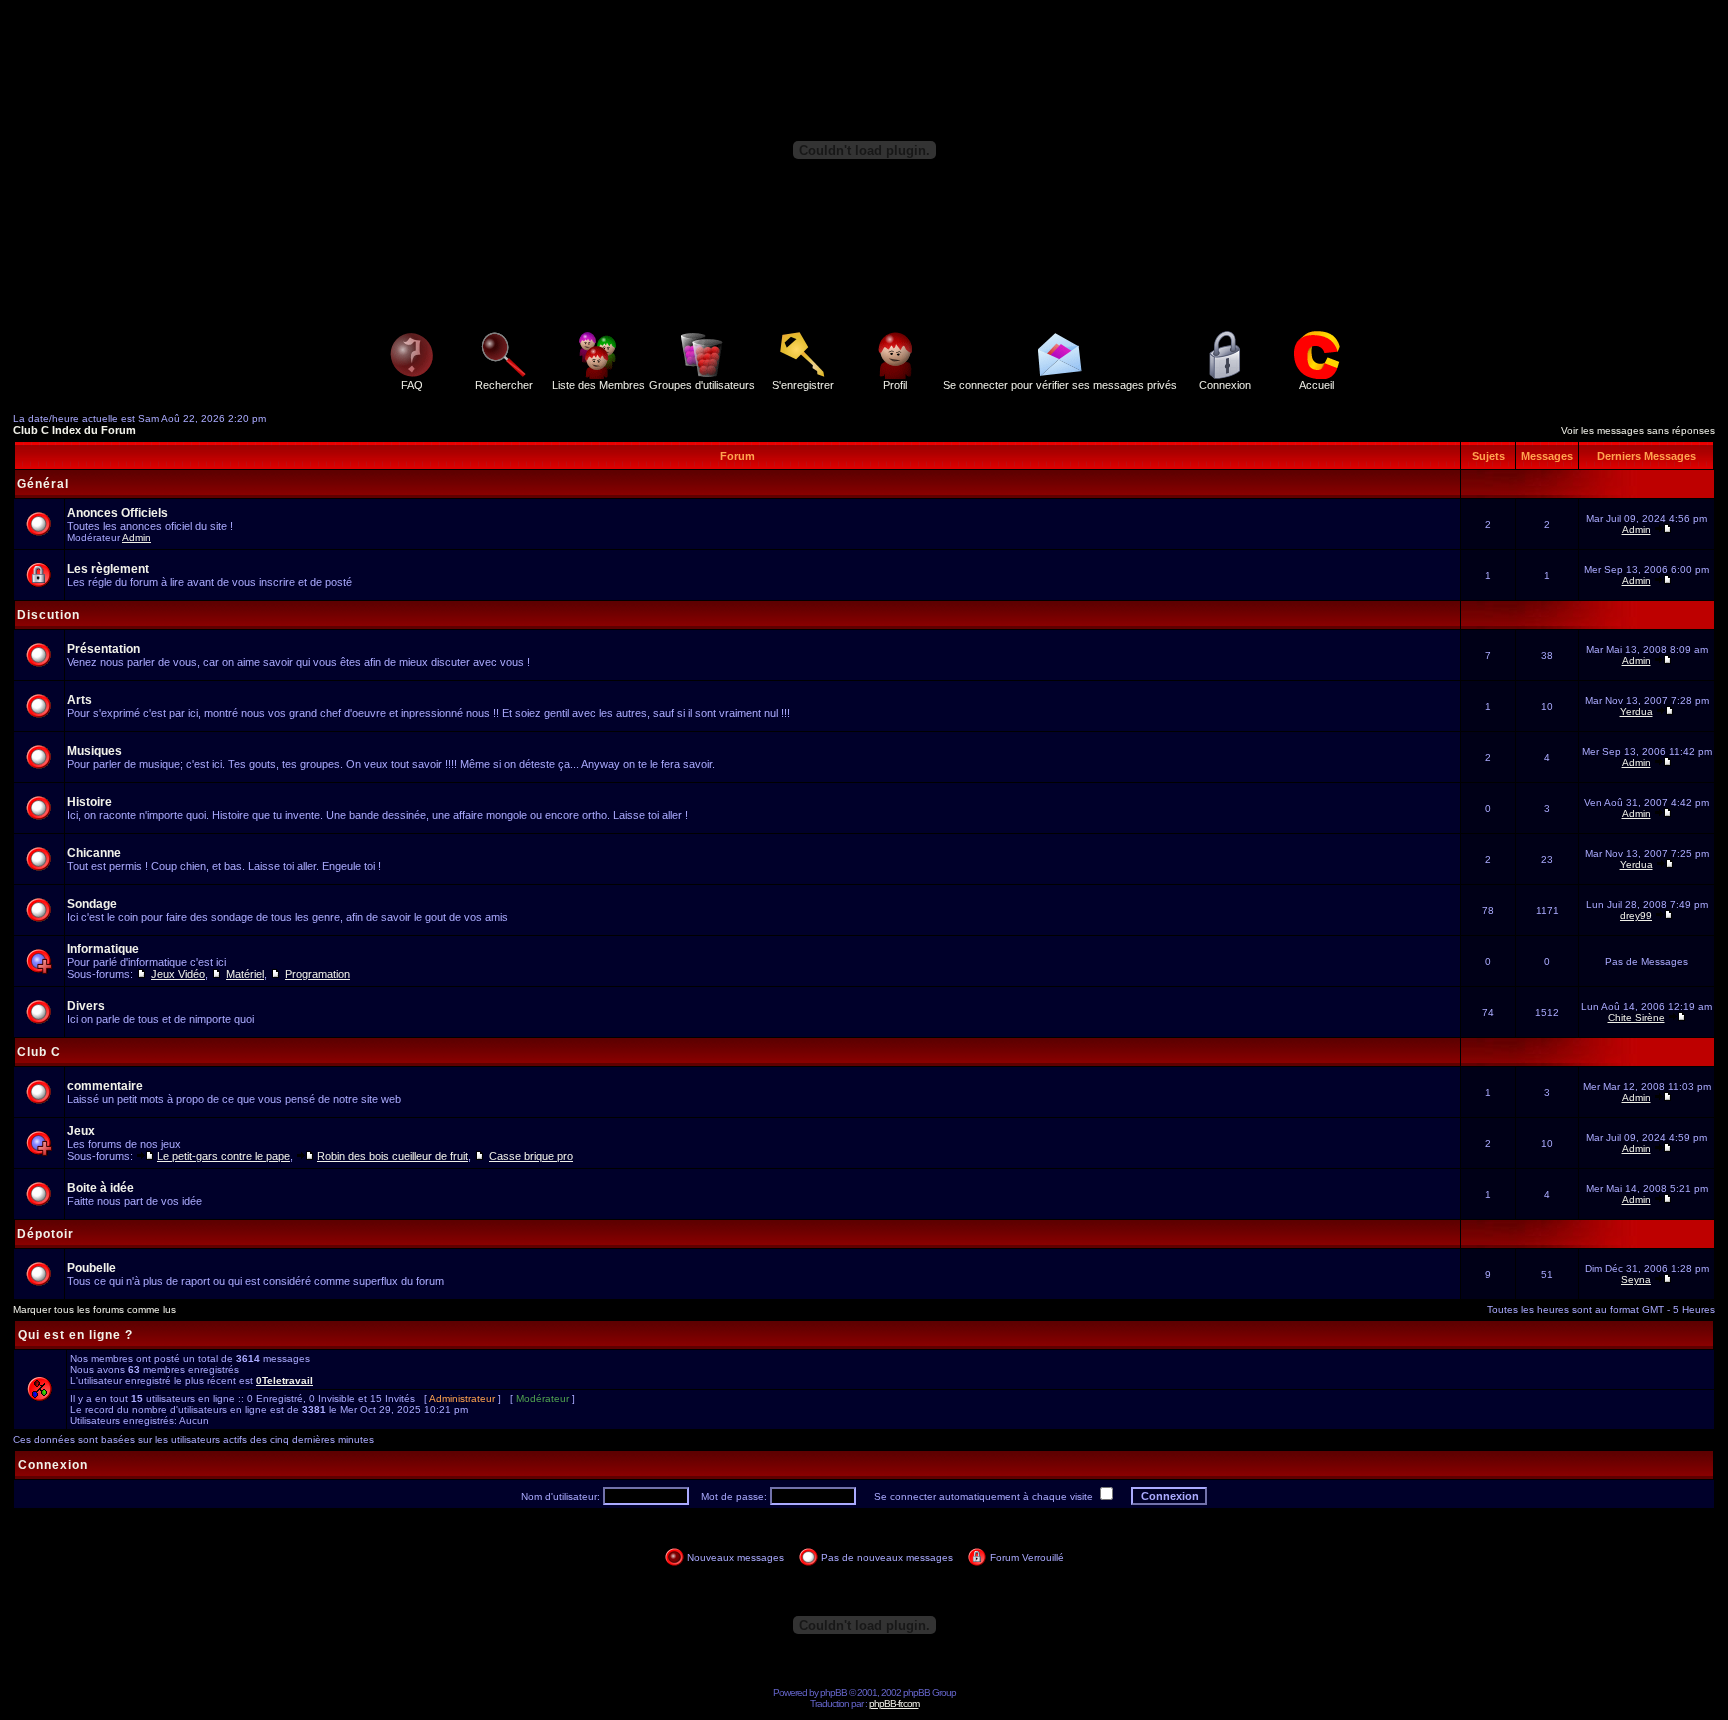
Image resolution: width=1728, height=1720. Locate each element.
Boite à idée (100, 1188)
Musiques (94, 751)
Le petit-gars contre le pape (223, 1156)
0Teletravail (284, 1380)
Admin (136, 537)
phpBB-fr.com (894, 1703)
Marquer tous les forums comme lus (94, 1309)
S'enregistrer (803, 385)
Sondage (92, 904)
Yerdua (1636, 711)
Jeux (81, 1131)
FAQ (412, 385)
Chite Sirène (1636, 1017)
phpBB (833, 1692)
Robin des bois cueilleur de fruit (392, 1156)
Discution (48, 615)
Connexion (1225, 385)
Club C (39, 1052)
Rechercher (504, 385)
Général (43, 484)
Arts (79, 700)
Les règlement (108, 569)
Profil (895, 385)
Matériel (245, 974)
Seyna (1636, 1279)
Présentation (103, 649)
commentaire (105, 1086)
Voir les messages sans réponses (1638, 430)
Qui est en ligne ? (75, 1335)
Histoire (89, 802)
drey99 (1636, 915)
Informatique (103, 949)
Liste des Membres (598, 385)
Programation (317, 974)
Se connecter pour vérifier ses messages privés (1060, 385)
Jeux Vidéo (178, 974)
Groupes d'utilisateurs (702, 385)
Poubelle (91, 1268)
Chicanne (94, 853)
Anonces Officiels (117, 513)
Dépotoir (45, 1234)
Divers (86, 1006)
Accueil (1316, 385)
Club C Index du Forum (74, 430)
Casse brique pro (531, 1156)
